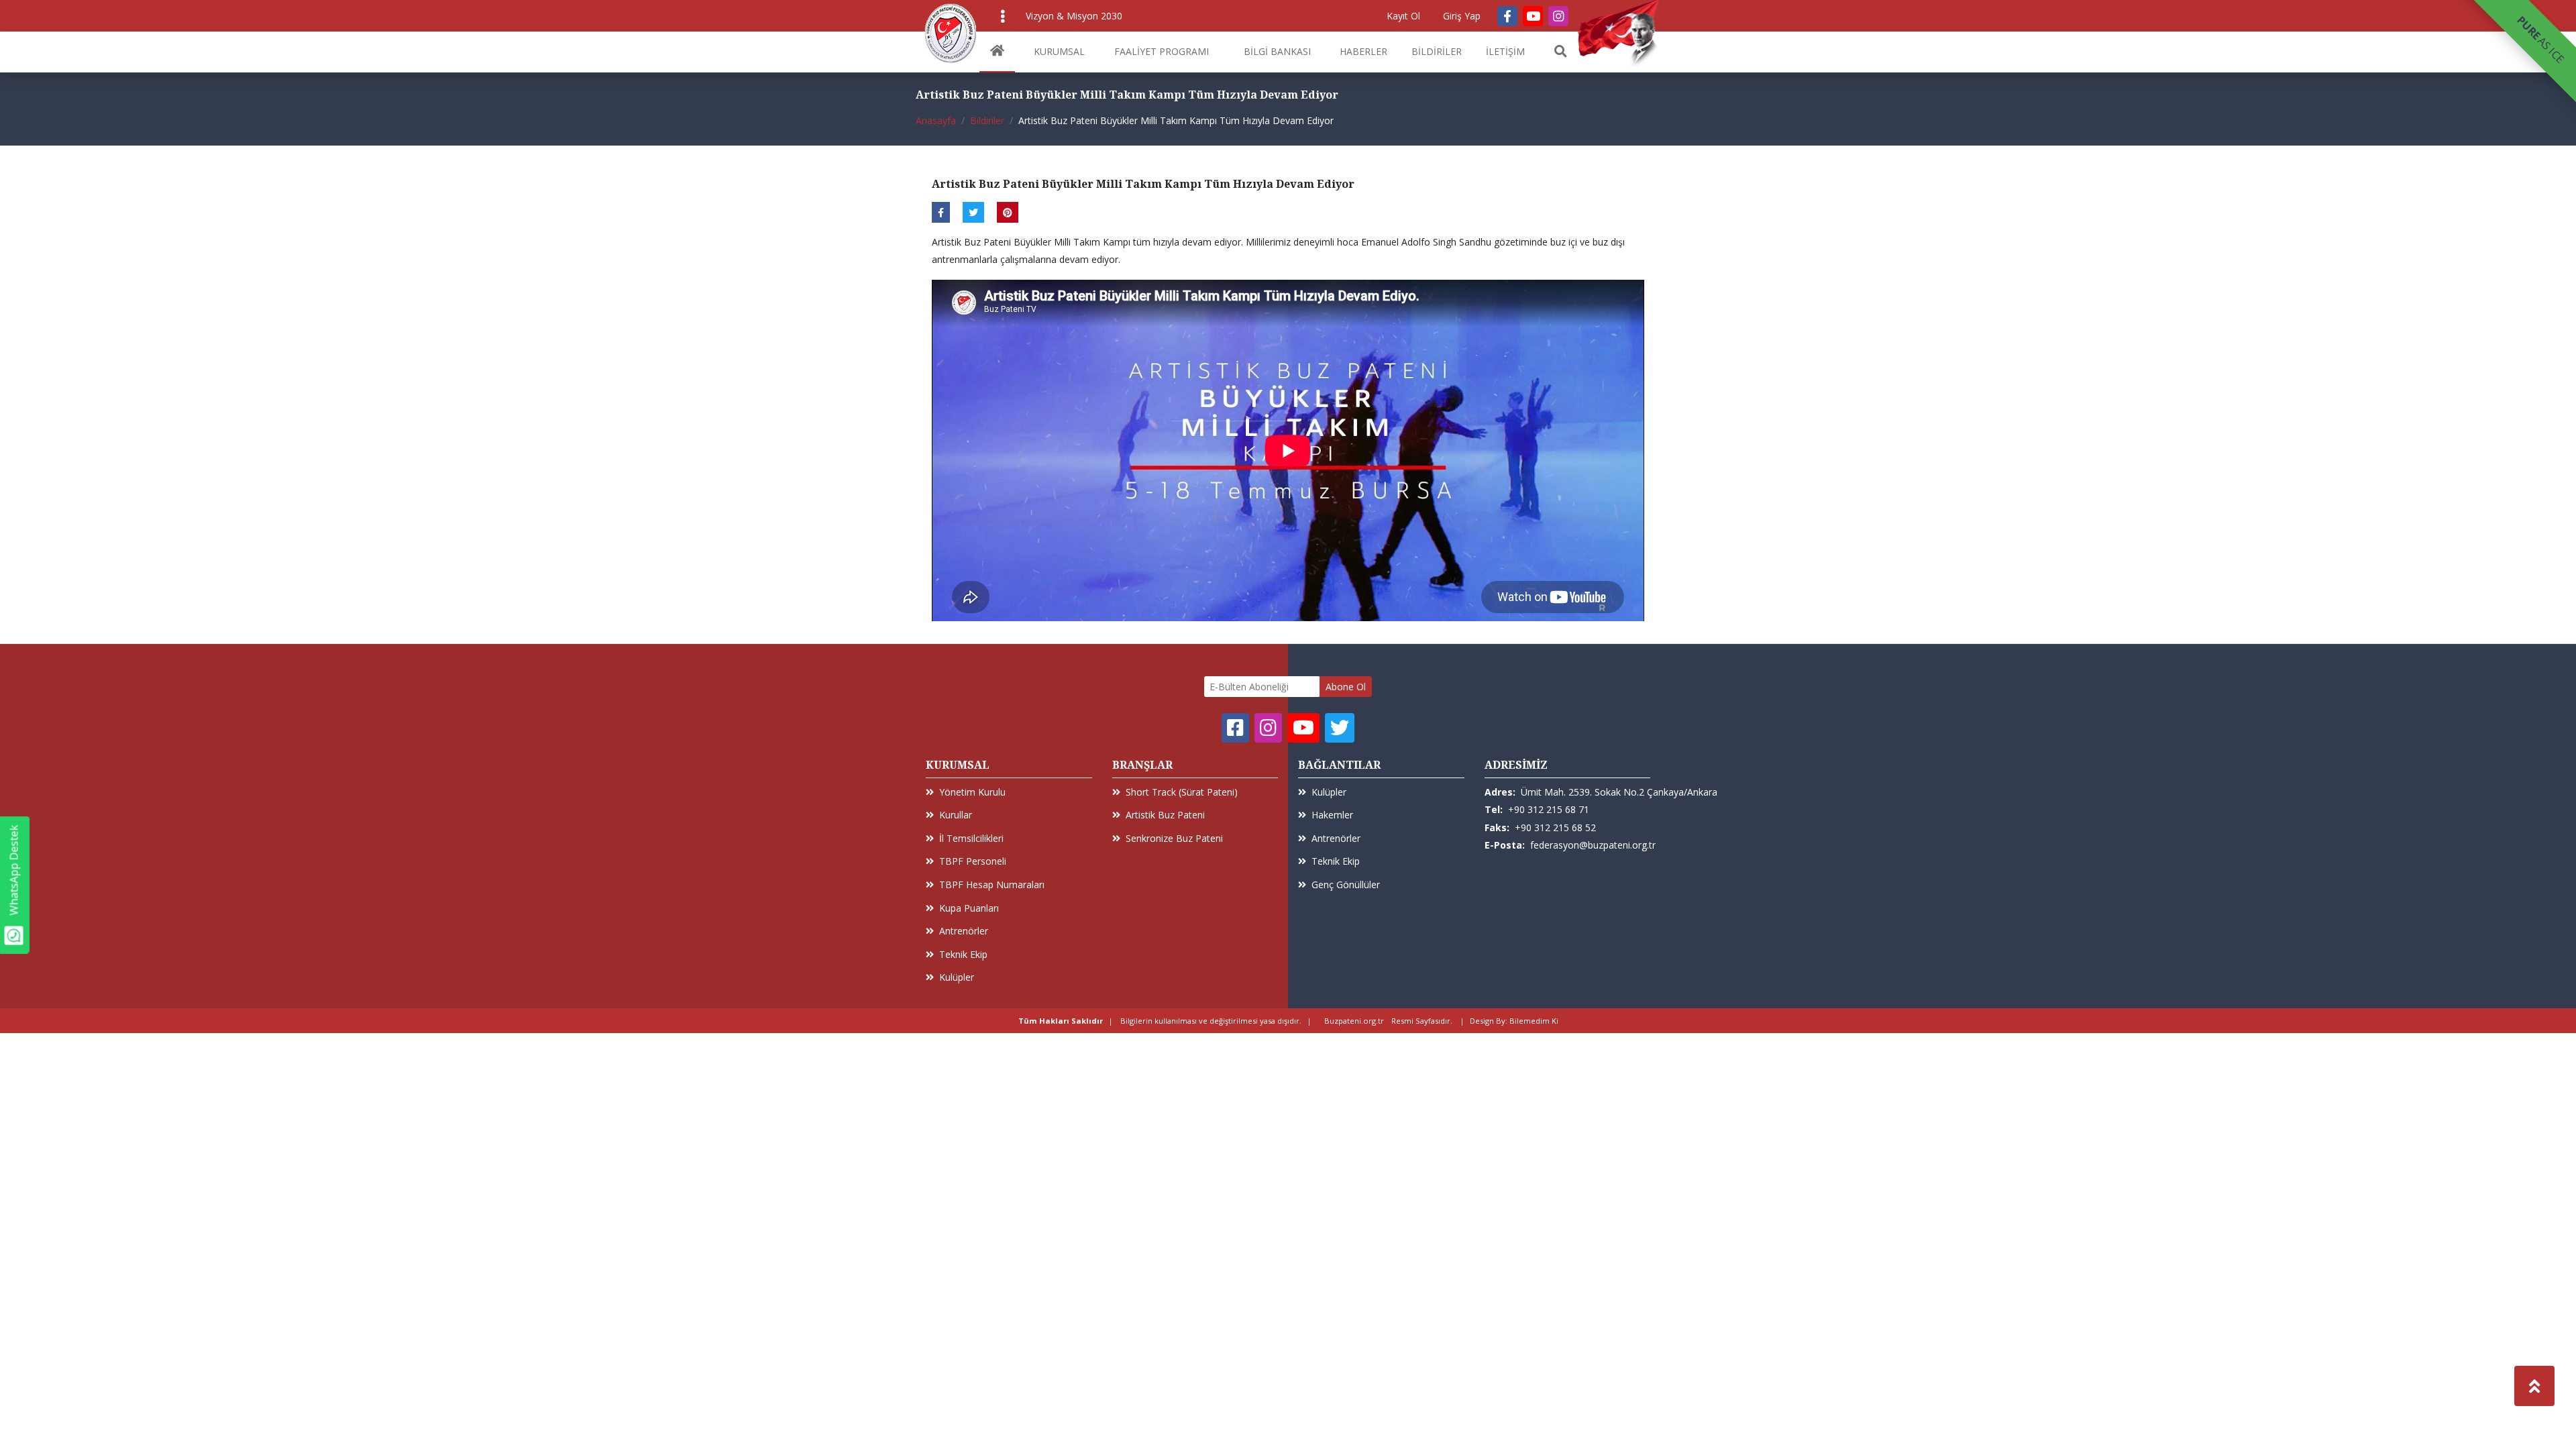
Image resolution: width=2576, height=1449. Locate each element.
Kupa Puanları (969, 908)
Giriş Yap (1462, 16)
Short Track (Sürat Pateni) (1182, 792)
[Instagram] (1558, 16)
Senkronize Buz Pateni (1174, 838)
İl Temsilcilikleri (971, 838)
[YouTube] (1533, 16)
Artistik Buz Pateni (1165, 815)
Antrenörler (964, 931)
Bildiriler (987, 120)
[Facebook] (1507, 16)
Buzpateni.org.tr (1354, 1021)
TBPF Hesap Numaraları (992, 884)
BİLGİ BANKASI (1277, 51)
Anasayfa (936, 120)
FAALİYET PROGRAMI (1162, 51)
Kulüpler (957, 977)
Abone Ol (1346, 687)
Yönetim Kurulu (972, 792)
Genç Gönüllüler (1346, 884)
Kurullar (956, 815)
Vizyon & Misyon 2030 (1074, 16)
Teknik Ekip (963, 954)
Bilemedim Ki (1534, 1021)
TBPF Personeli (973, 861)
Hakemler (1332, 815)
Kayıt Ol (1403, 16)
